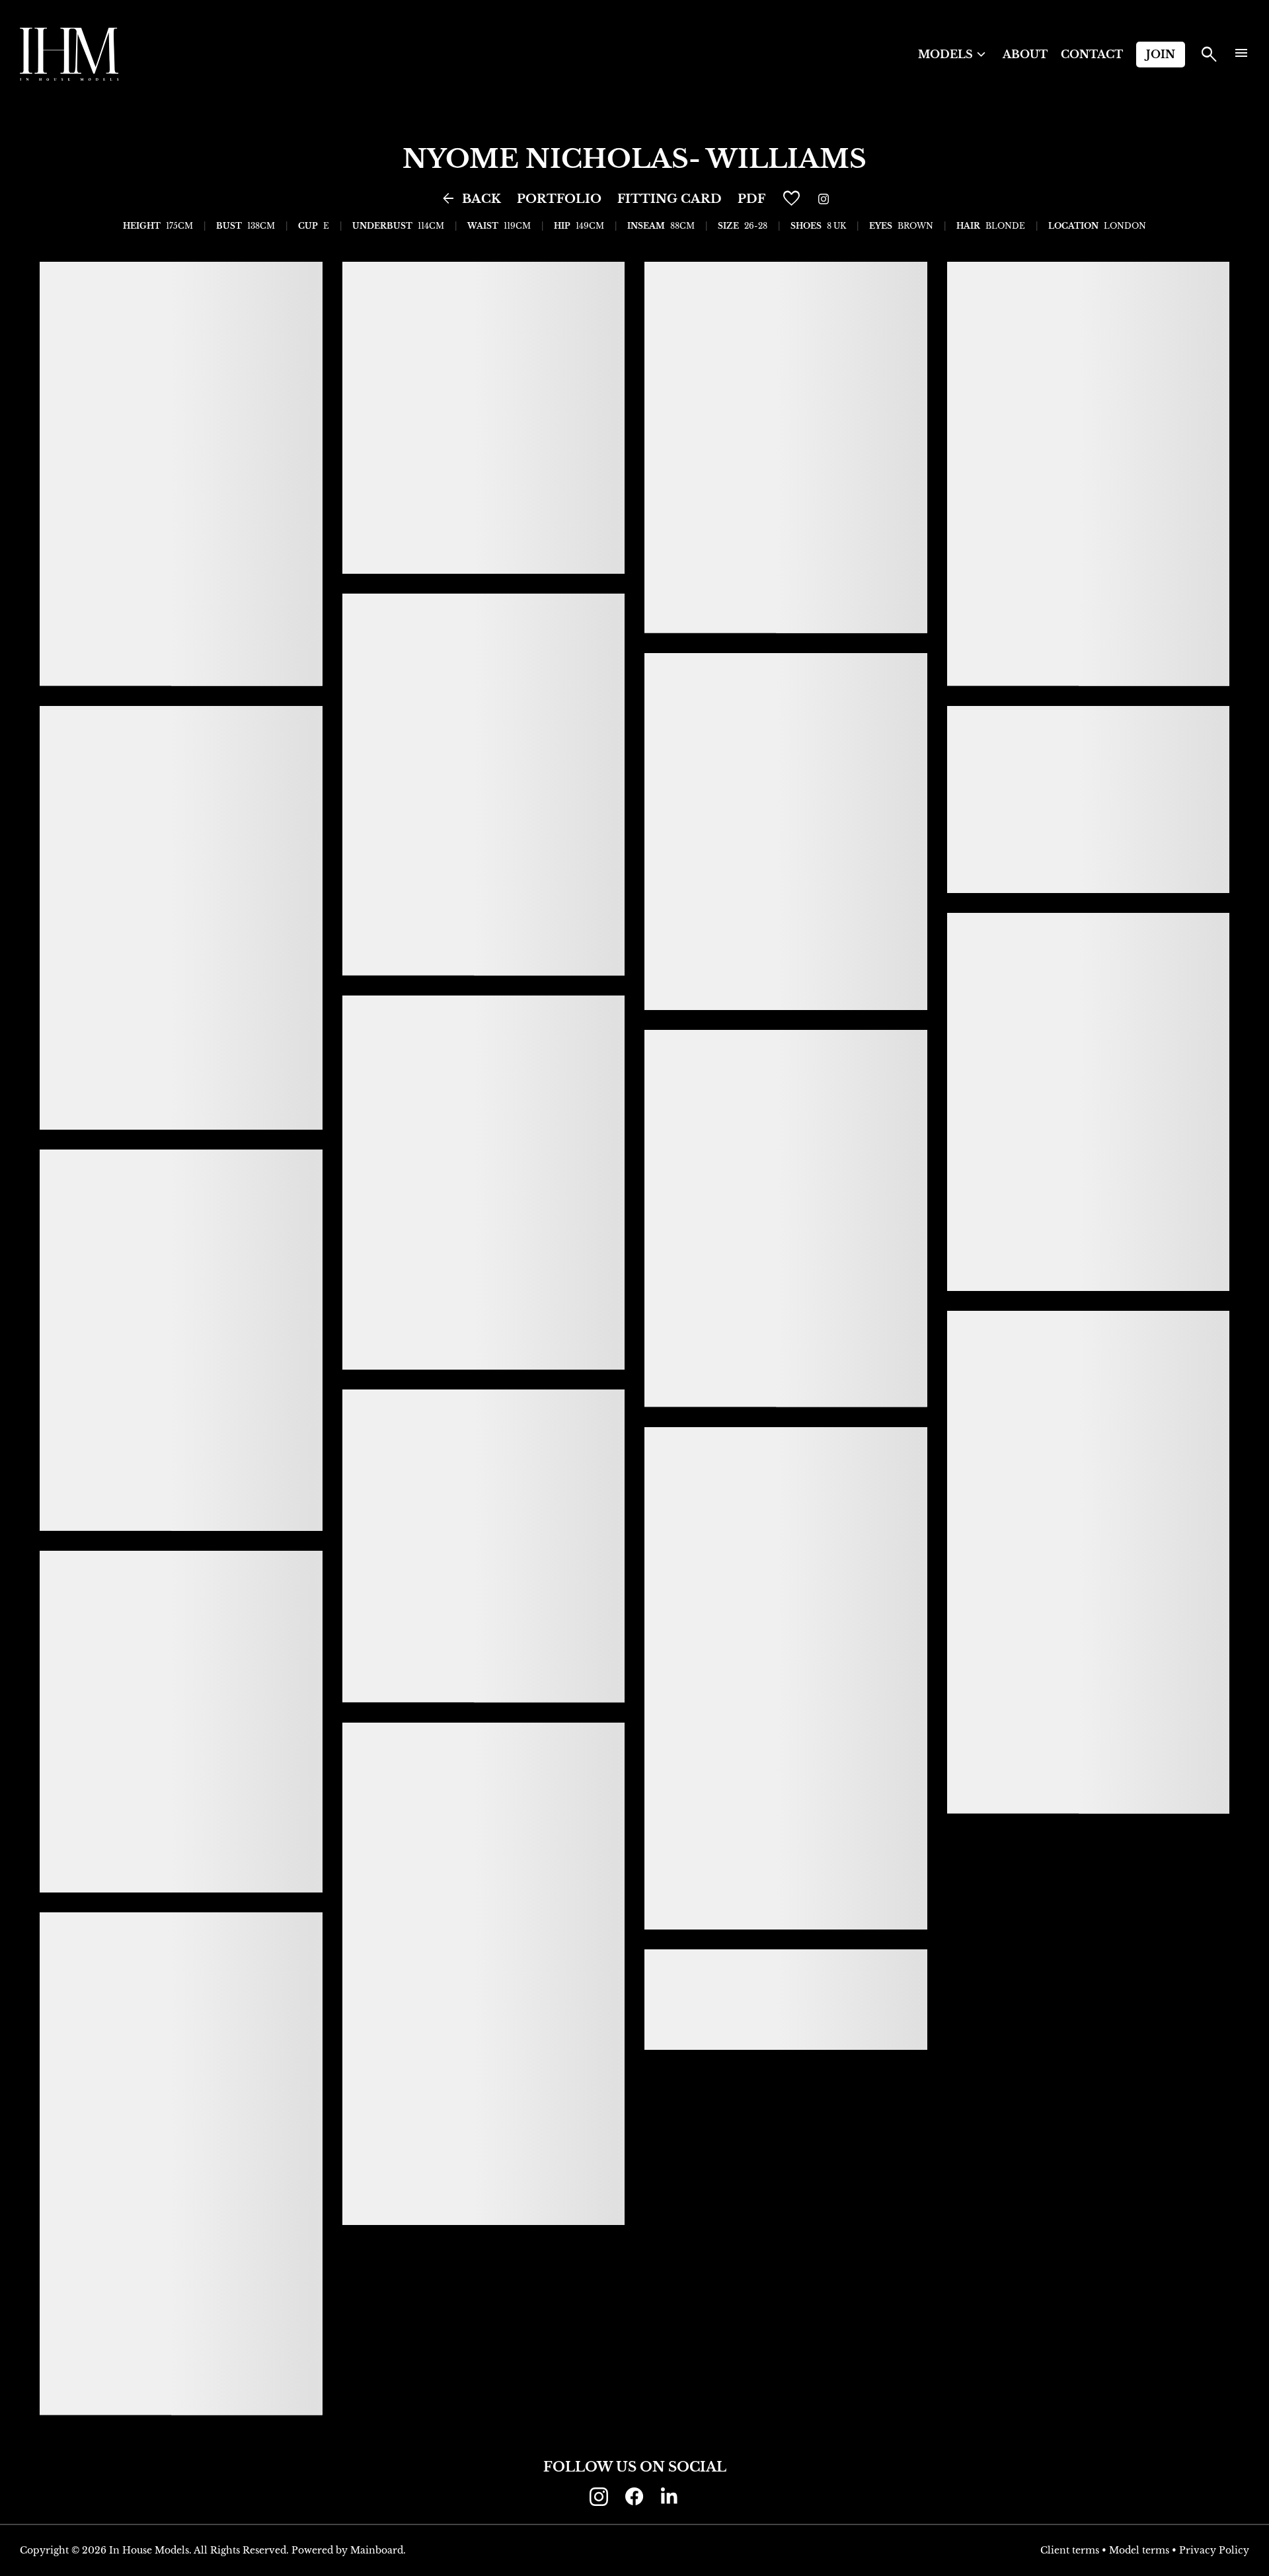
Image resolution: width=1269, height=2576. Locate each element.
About (1025, 54)
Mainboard (377, 2550)
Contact (1092, 54)
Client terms (1070, 2550)
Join (1161, 54)
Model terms (1139, 2550)
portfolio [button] (559, 199)
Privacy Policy (1214, 2550)
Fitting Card (670, 199)
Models (954, 55)
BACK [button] (471, 199)
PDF (751, 199)
